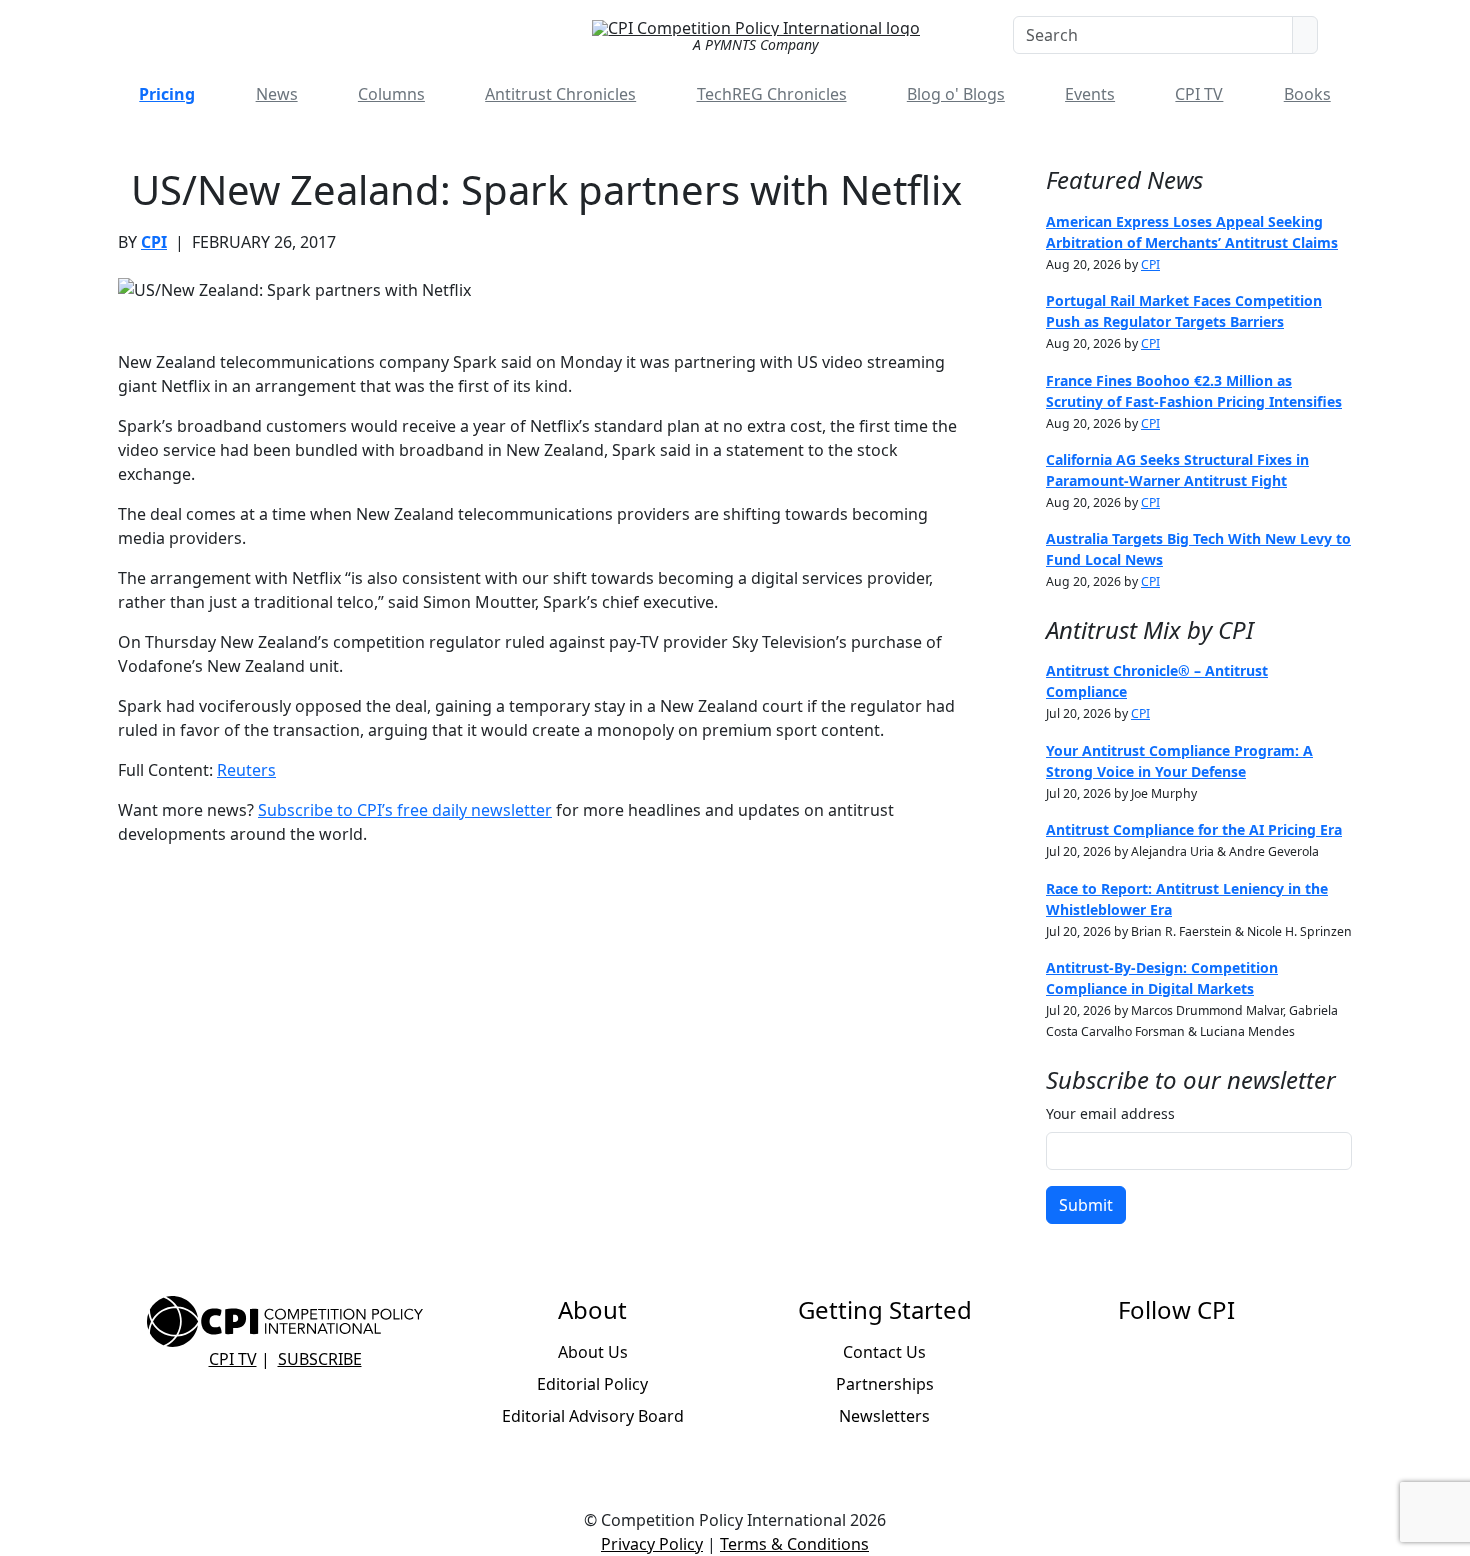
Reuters (246, 770)
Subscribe (320, 1359)
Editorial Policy (592, 1384)
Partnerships (885, 1384)
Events (1090, 94)
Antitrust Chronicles (560, 94)
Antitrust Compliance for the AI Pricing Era (1194, 829)
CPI (154, 242)
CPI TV (1199, 94)
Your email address (1110, 1113)
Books (1307, 94)
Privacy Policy (652, 1544)
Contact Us (884, 1352)
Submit (1086, 1205)
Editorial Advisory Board (593, 1416)
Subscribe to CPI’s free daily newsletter (405, 810)
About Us (593, 1352)
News (277, 94)
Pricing (167, 94)
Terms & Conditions (794, 1544)
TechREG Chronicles (772, 94)
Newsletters (884, 1416)
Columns (391, 94)
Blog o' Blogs (956, 94)
